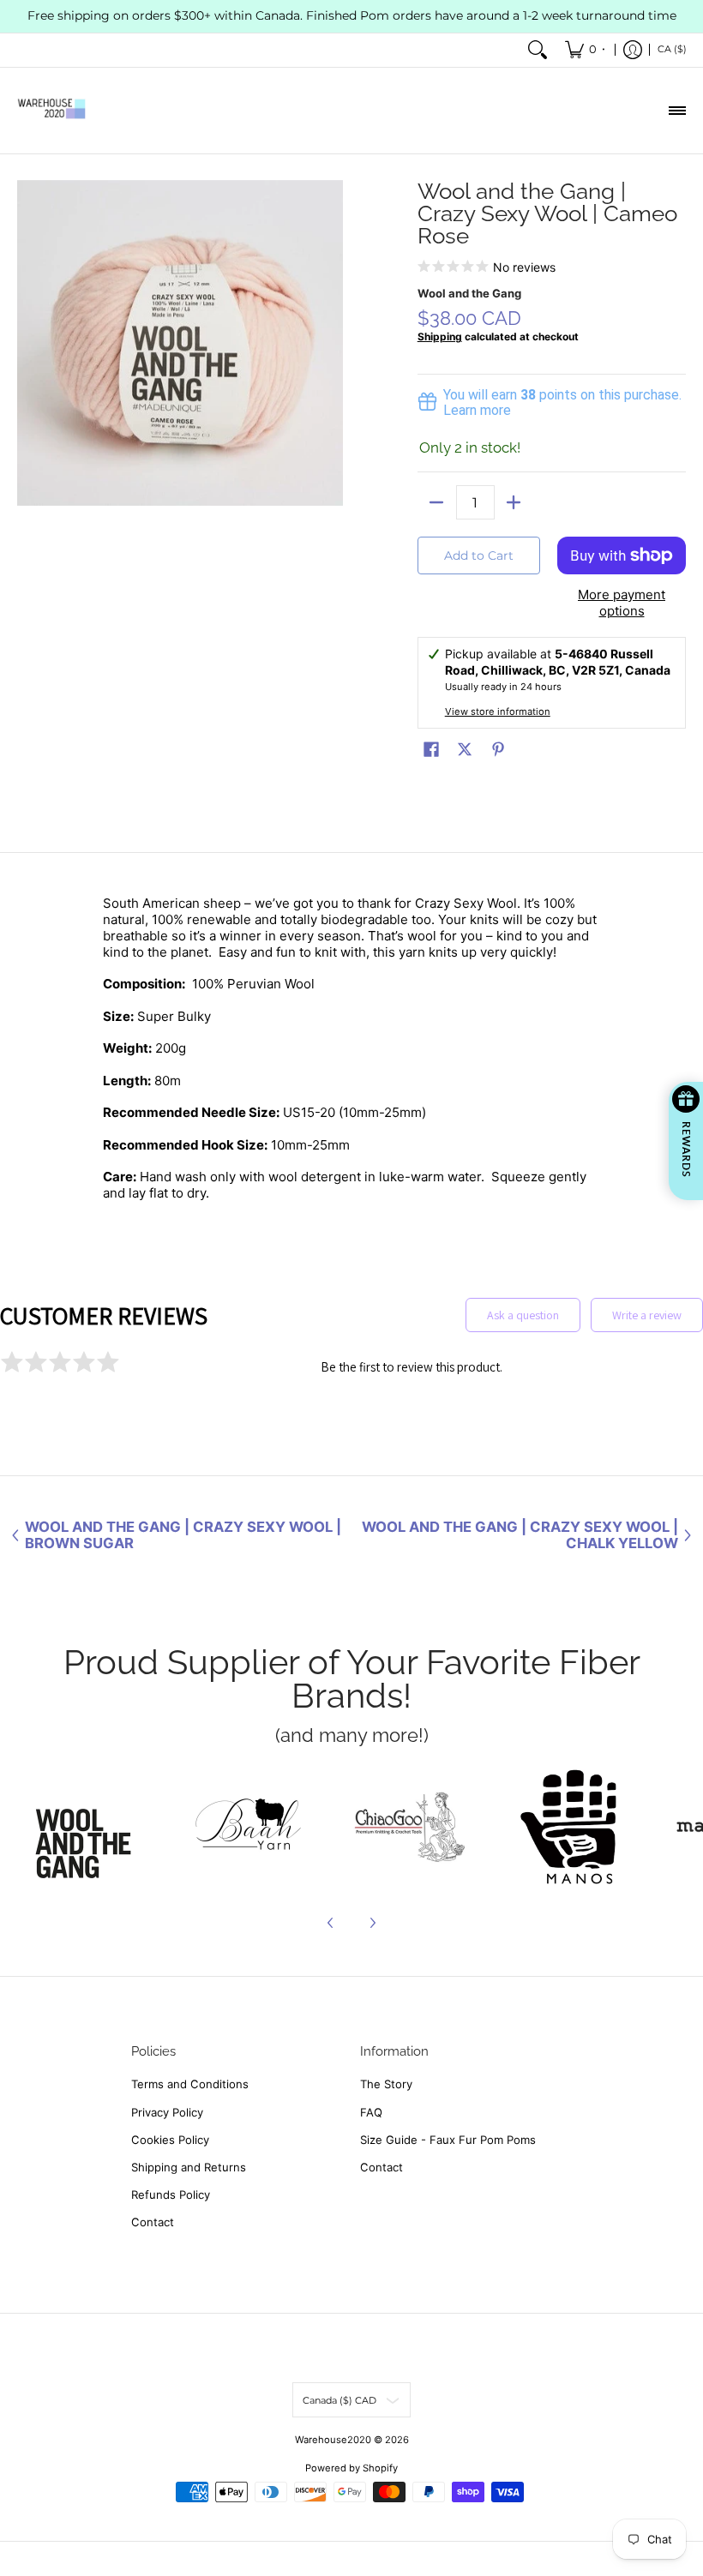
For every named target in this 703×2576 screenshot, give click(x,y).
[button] (431, 749)
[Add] (514, 502)
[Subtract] (437, 502)
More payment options (622, 603)
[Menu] (676, 111)
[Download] (569, 1827)
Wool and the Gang (469, 293)
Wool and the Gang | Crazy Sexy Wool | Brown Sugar (183, 1535)
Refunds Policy (171, 2195)
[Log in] (633, 50)
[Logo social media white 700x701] (249, 1827)
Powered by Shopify (351, 2468)
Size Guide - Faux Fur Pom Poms (448, 2140)
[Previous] (331, 1923)
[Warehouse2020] (51, 111)
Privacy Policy (167, 2112)
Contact (153, 2222)
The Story (386, 2084)
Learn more (477, 410)
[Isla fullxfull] (89, 1827)
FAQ (371, 2112)
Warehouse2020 (333, 2440)
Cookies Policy (170, 2140)
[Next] (372, 1923)
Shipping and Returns (189, 2167)
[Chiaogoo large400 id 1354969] (409, 1827)
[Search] (538, 50)
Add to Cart (479, 555)
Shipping (440, 336)
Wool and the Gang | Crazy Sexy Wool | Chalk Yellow (520, 1535)
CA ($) (672, 49)
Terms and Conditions (190, 2084)
